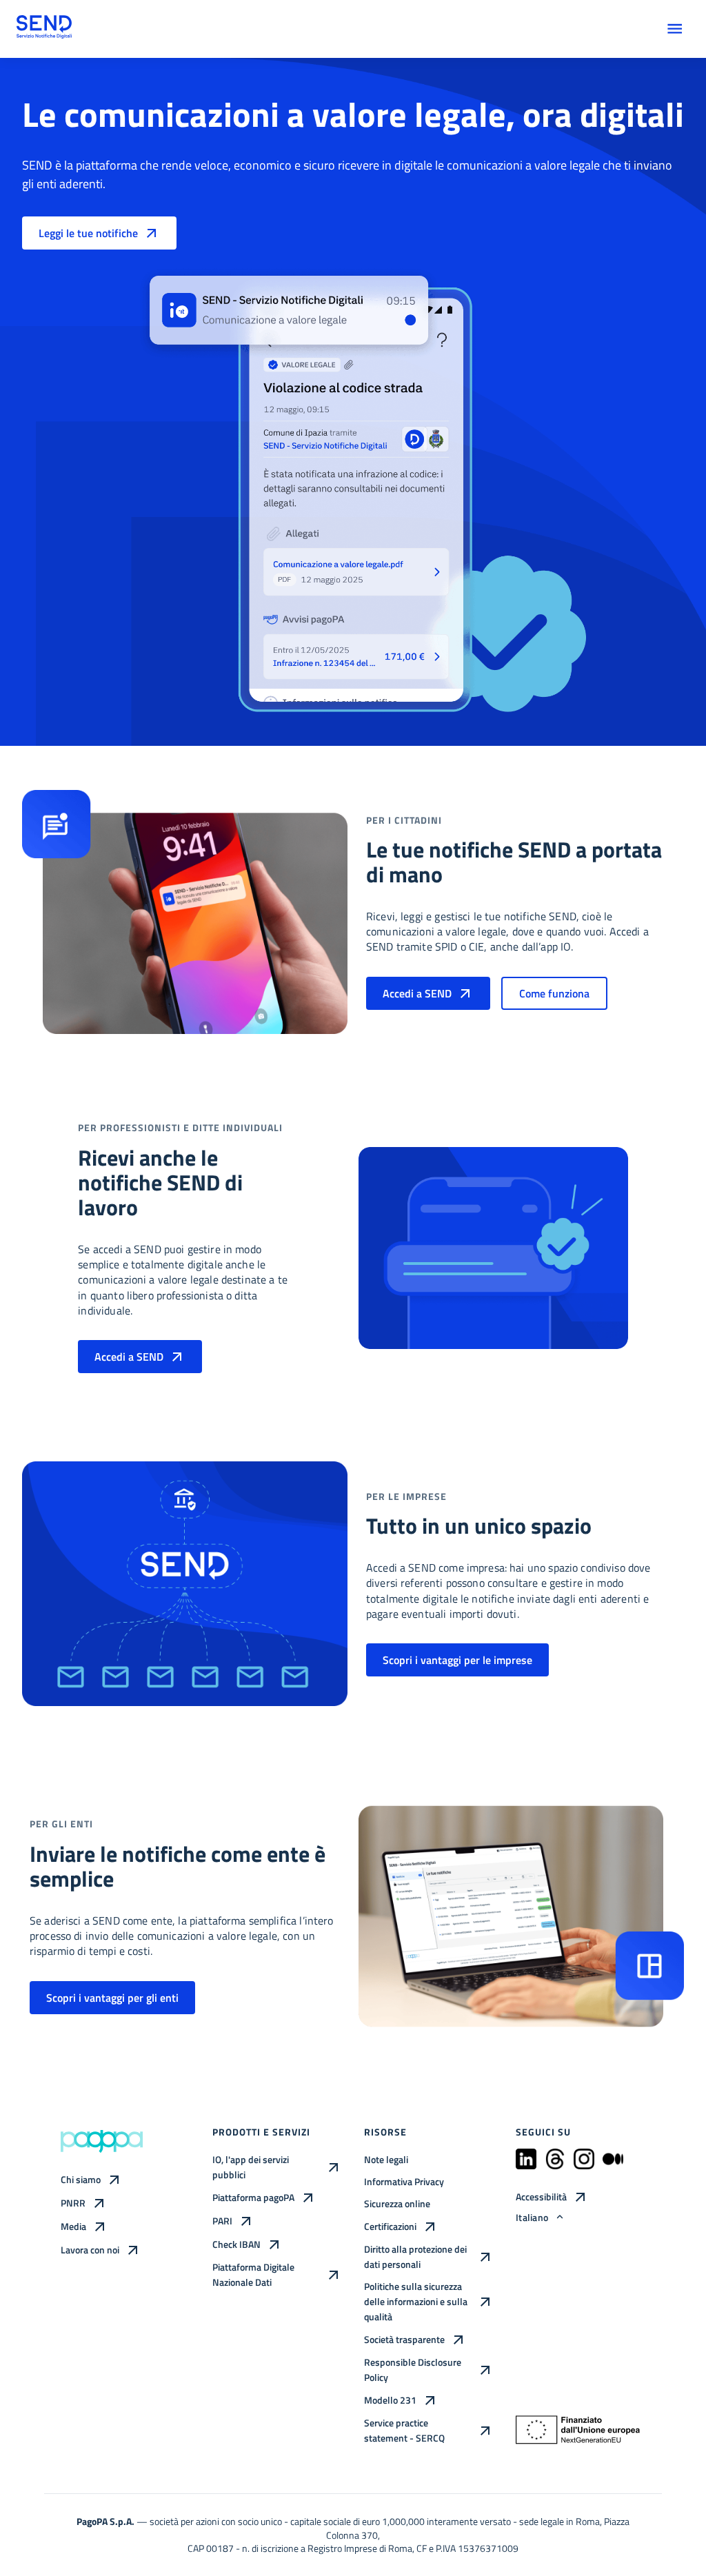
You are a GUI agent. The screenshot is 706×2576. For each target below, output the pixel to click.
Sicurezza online (397, 2203)
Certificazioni (390, 2226)
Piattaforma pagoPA (253, 2197)
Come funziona (554, 993)
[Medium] (613, 2165)
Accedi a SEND (417, 993)
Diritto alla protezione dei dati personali (415, 2256)
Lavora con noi (90, 2250)
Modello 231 (390, 2400)
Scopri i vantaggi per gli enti (112, 1998)
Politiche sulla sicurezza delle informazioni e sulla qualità (416, 2301)
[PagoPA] (102, 2141)
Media (73, 2226)
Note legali (386, 2159)
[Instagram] (584, 2165)
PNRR (73, 2203)
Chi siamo (81, 2179)
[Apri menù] (675, 29)
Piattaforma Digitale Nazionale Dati (253, 2274)
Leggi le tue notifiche (88, 233)
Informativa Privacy (404, 2181)
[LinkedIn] (526, 2165)
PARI (222, 2221)
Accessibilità (541, 2197)
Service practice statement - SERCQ (404, 2430)
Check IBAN (236, 2244)
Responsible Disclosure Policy (413, 2370)
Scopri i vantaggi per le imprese (457, 1660)
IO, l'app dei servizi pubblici (251, 2167)
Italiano (532, 2217)
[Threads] (555, 2165)
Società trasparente (404, 2339)
